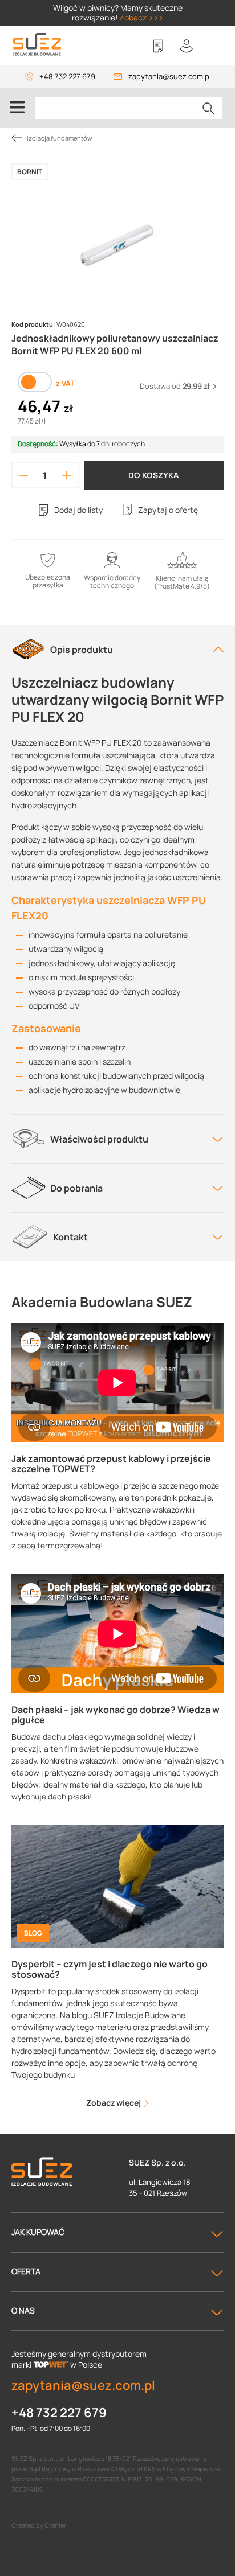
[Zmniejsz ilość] (23, 475)
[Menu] (17, 108)
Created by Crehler (39, 2525)
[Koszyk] (215, 46)
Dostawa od (175, 386)
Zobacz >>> (141, 17)
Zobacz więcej (114, 2103)
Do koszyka (153, 475)
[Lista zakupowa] (158, 46)
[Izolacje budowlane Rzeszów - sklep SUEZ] (37, 45)
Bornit (30, 172)
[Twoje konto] (187, 46)
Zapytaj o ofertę (168, 510)
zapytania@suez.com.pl (170, 76)
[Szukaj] (209, 108)
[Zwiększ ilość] (66, 475)
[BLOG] (117, 1886)
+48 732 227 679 (67, 76)
